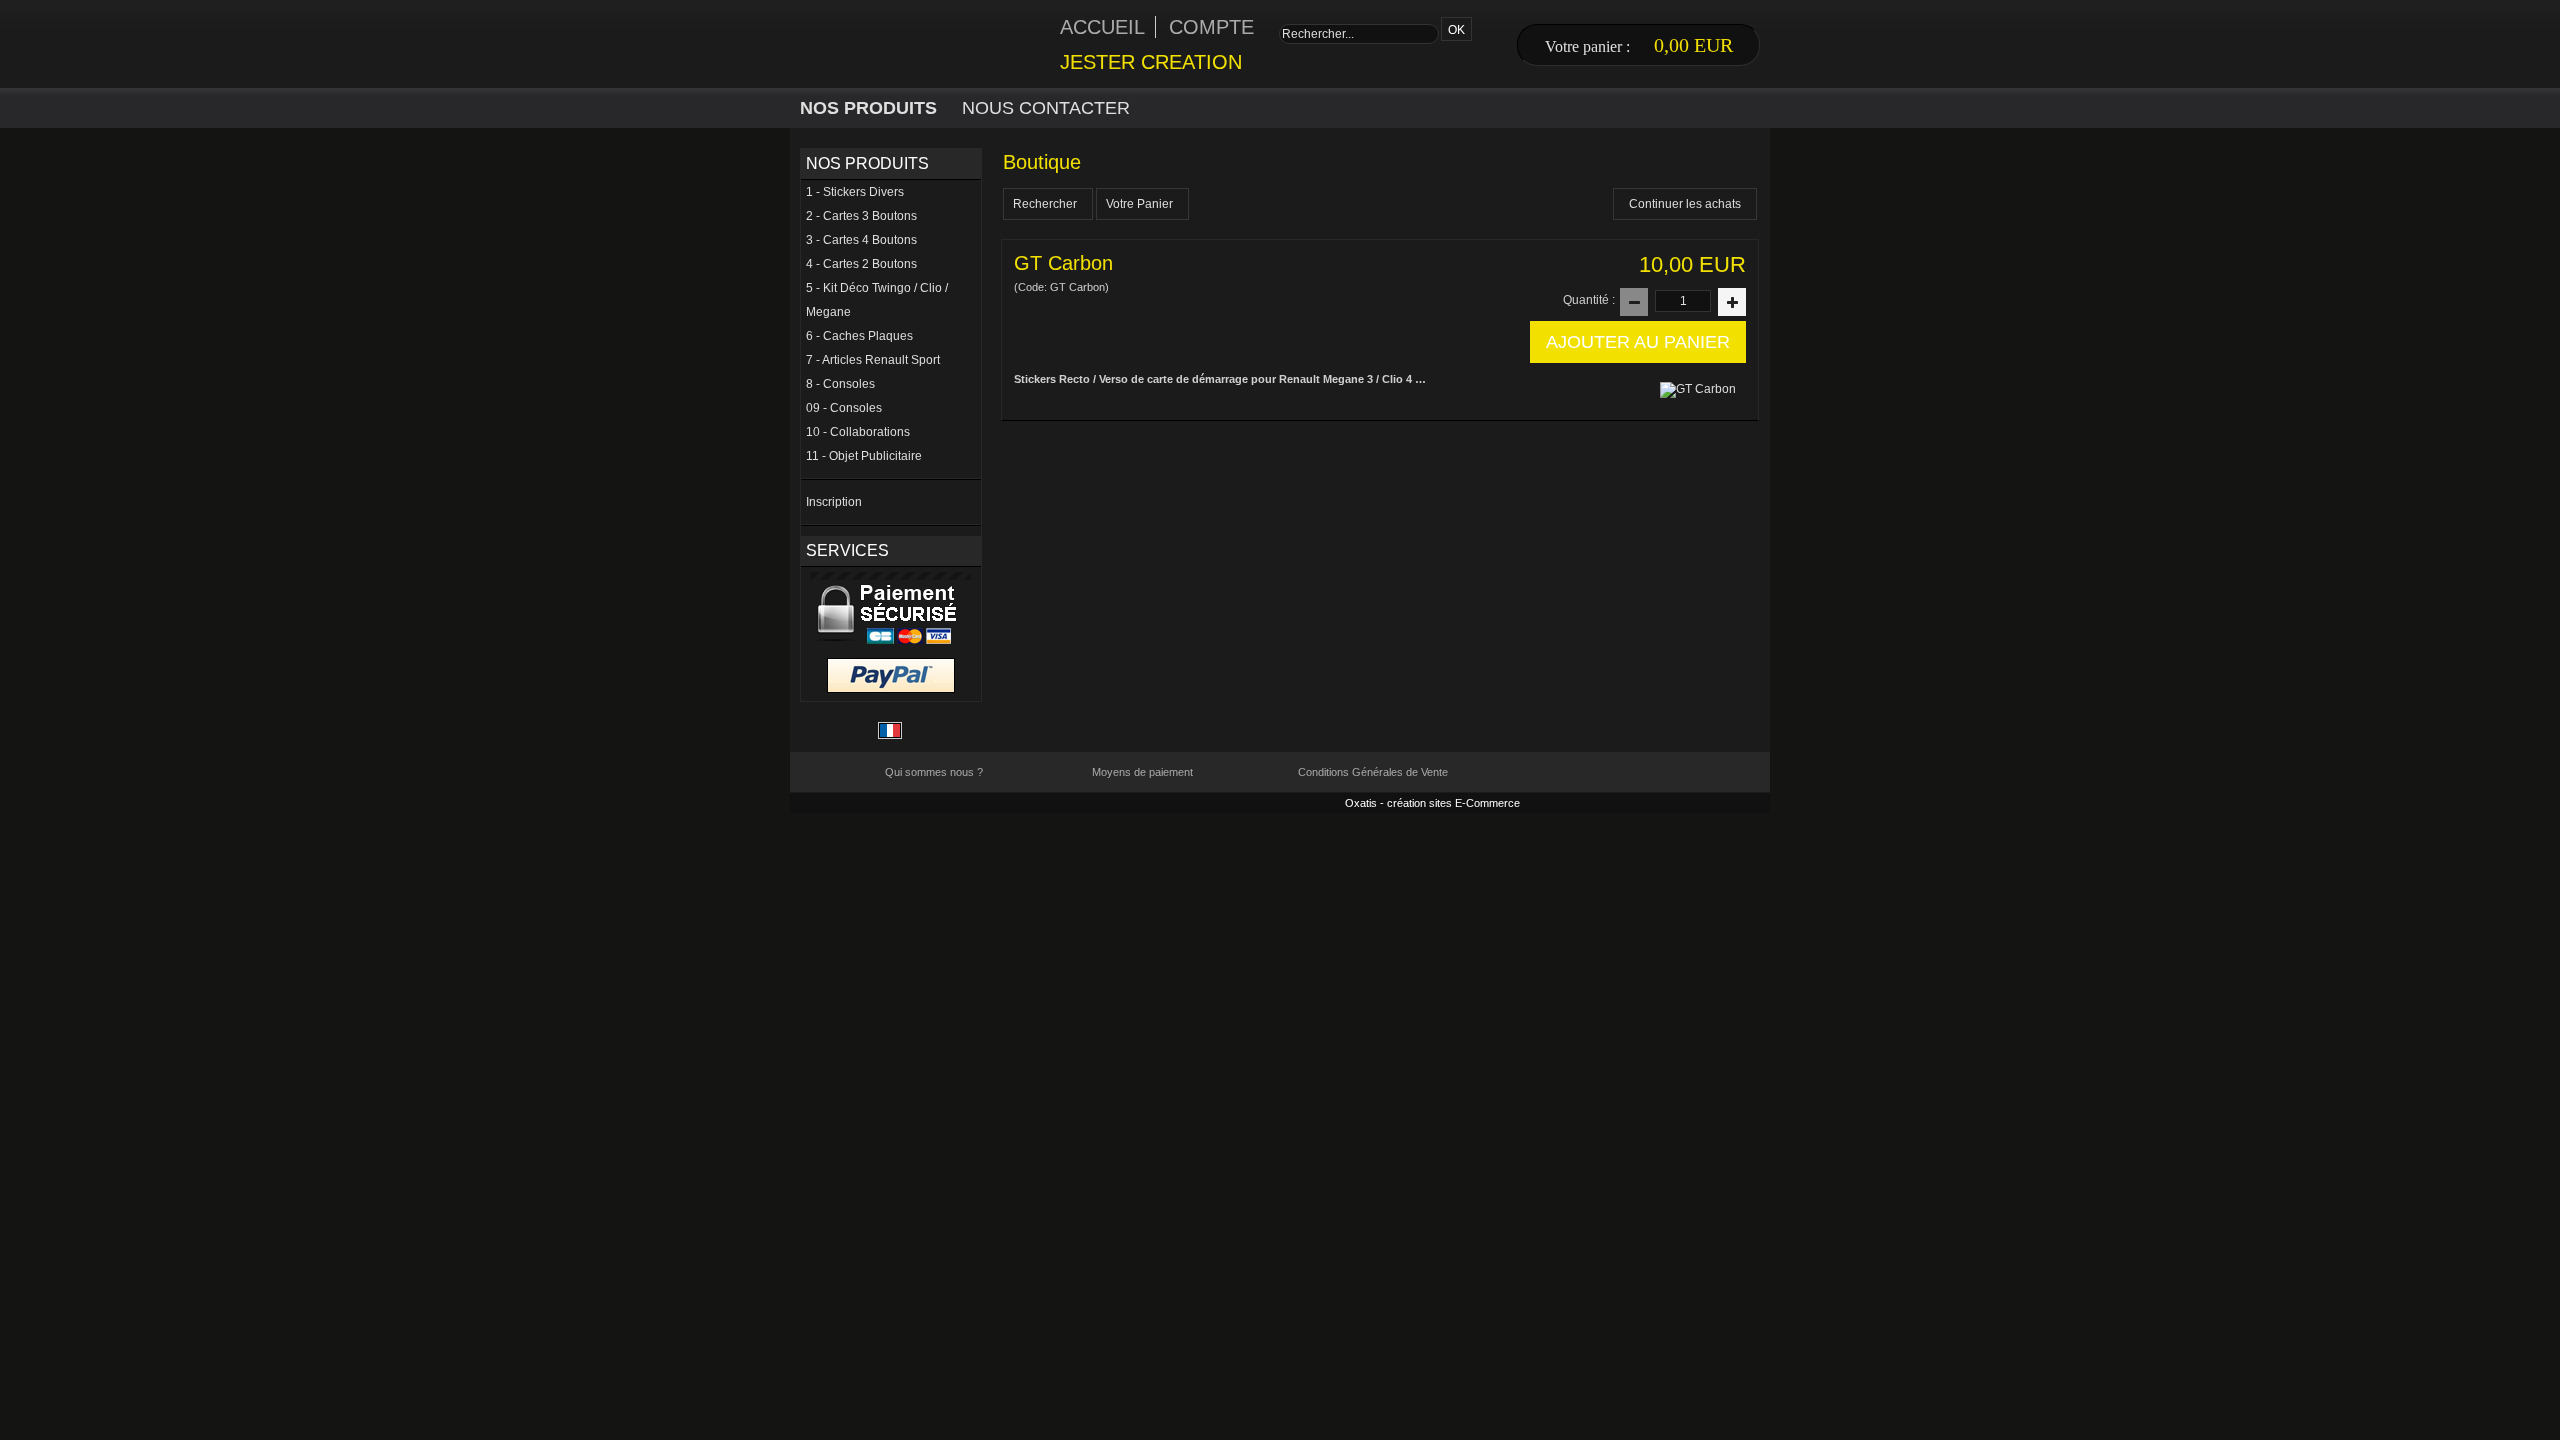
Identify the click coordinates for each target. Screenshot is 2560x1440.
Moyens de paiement (1142, 772)
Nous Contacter (1046, 108)
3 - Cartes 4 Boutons (861, 240)
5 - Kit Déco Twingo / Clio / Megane (877, 300)
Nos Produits (868, 108)
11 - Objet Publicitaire (864, 456)
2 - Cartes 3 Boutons (861, 216)
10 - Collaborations (858, 432)
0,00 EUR (1693, 45)
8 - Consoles (840, 384)
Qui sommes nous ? (934, 772)
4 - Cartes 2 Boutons (861, 264)
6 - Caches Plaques (859, 336)
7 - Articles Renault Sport (873, 360)
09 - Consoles (844, 408)
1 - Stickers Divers (855, 192)
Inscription (834, 502)
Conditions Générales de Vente (1373, 772)
